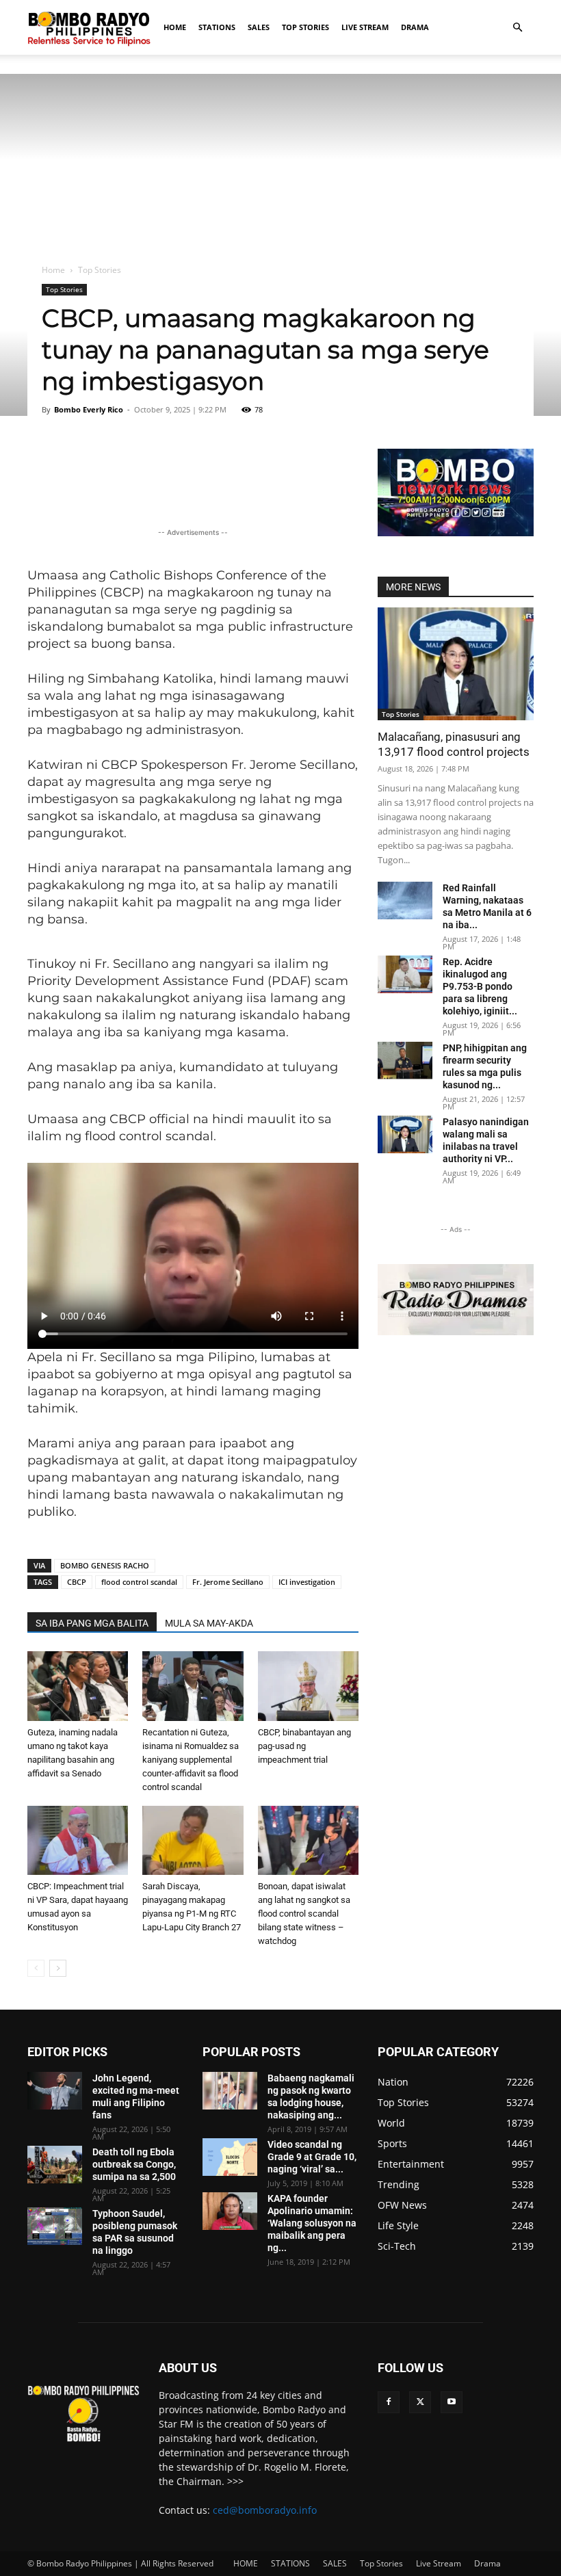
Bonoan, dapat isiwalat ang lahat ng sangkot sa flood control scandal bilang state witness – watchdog (304, 1914)
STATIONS (217, 27)
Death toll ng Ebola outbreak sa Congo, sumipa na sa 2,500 (134, 2164)
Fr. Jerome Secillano (228, 1582)
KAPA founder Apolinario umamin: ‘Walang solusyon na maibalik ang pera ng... (312, 2223)
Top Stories (305, 27)
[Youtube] (452, 2402)
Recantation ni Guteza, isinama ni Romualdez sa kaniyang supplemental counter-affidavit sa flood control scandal (191, 1760)
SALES (259, 27)
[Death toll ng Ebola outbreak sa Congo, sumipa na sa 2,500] (55, 2165)
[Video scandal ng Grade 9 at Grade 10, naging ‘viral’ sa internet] (230, 2157)
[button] (517, 28)
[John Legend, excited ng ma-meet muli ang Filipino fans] (55, 2091)
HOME (175, 27)
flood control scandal (139, 1582)
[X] (420, 2402)
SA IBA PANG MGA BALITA (92, 1623)
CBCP (77, 1582)
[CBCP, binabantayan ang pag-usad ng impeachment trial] (308, 1686)
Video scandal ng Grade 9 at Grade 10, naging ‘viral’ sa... (312, 2157)
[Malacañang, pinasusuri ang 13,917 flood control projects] (456, 664)
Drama (415, 27)
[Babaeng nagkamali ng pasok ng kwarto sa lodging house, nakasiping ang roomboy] (230, 2091)
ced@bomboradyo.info (265, 2510)
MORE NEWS (413, 587)
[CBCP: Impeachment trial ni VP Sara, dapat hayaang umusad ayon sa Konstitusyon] (78, 1840)
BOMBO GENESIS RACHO (105, 1565)
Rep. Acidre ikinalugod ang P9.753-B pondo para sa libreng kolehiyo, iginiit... (480, 986)
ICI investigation (307, 1582)
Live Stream (365, 27)
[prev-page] (36, 1968)
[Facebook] (389, 2402)
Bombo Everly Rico (89, 409)
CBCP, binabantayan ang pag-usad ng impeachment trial (304, 1746)
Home (53, 270)
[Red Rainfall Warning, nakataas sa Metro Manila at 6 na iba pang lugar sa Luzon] (405, 901)
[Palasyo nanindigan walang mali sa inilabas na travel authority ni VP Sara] (405, 1134)
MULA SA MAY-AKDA (209, 1623)
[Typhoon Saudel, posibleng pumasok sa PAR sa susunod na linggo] (55, 2226)
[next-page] (58, 1968)
